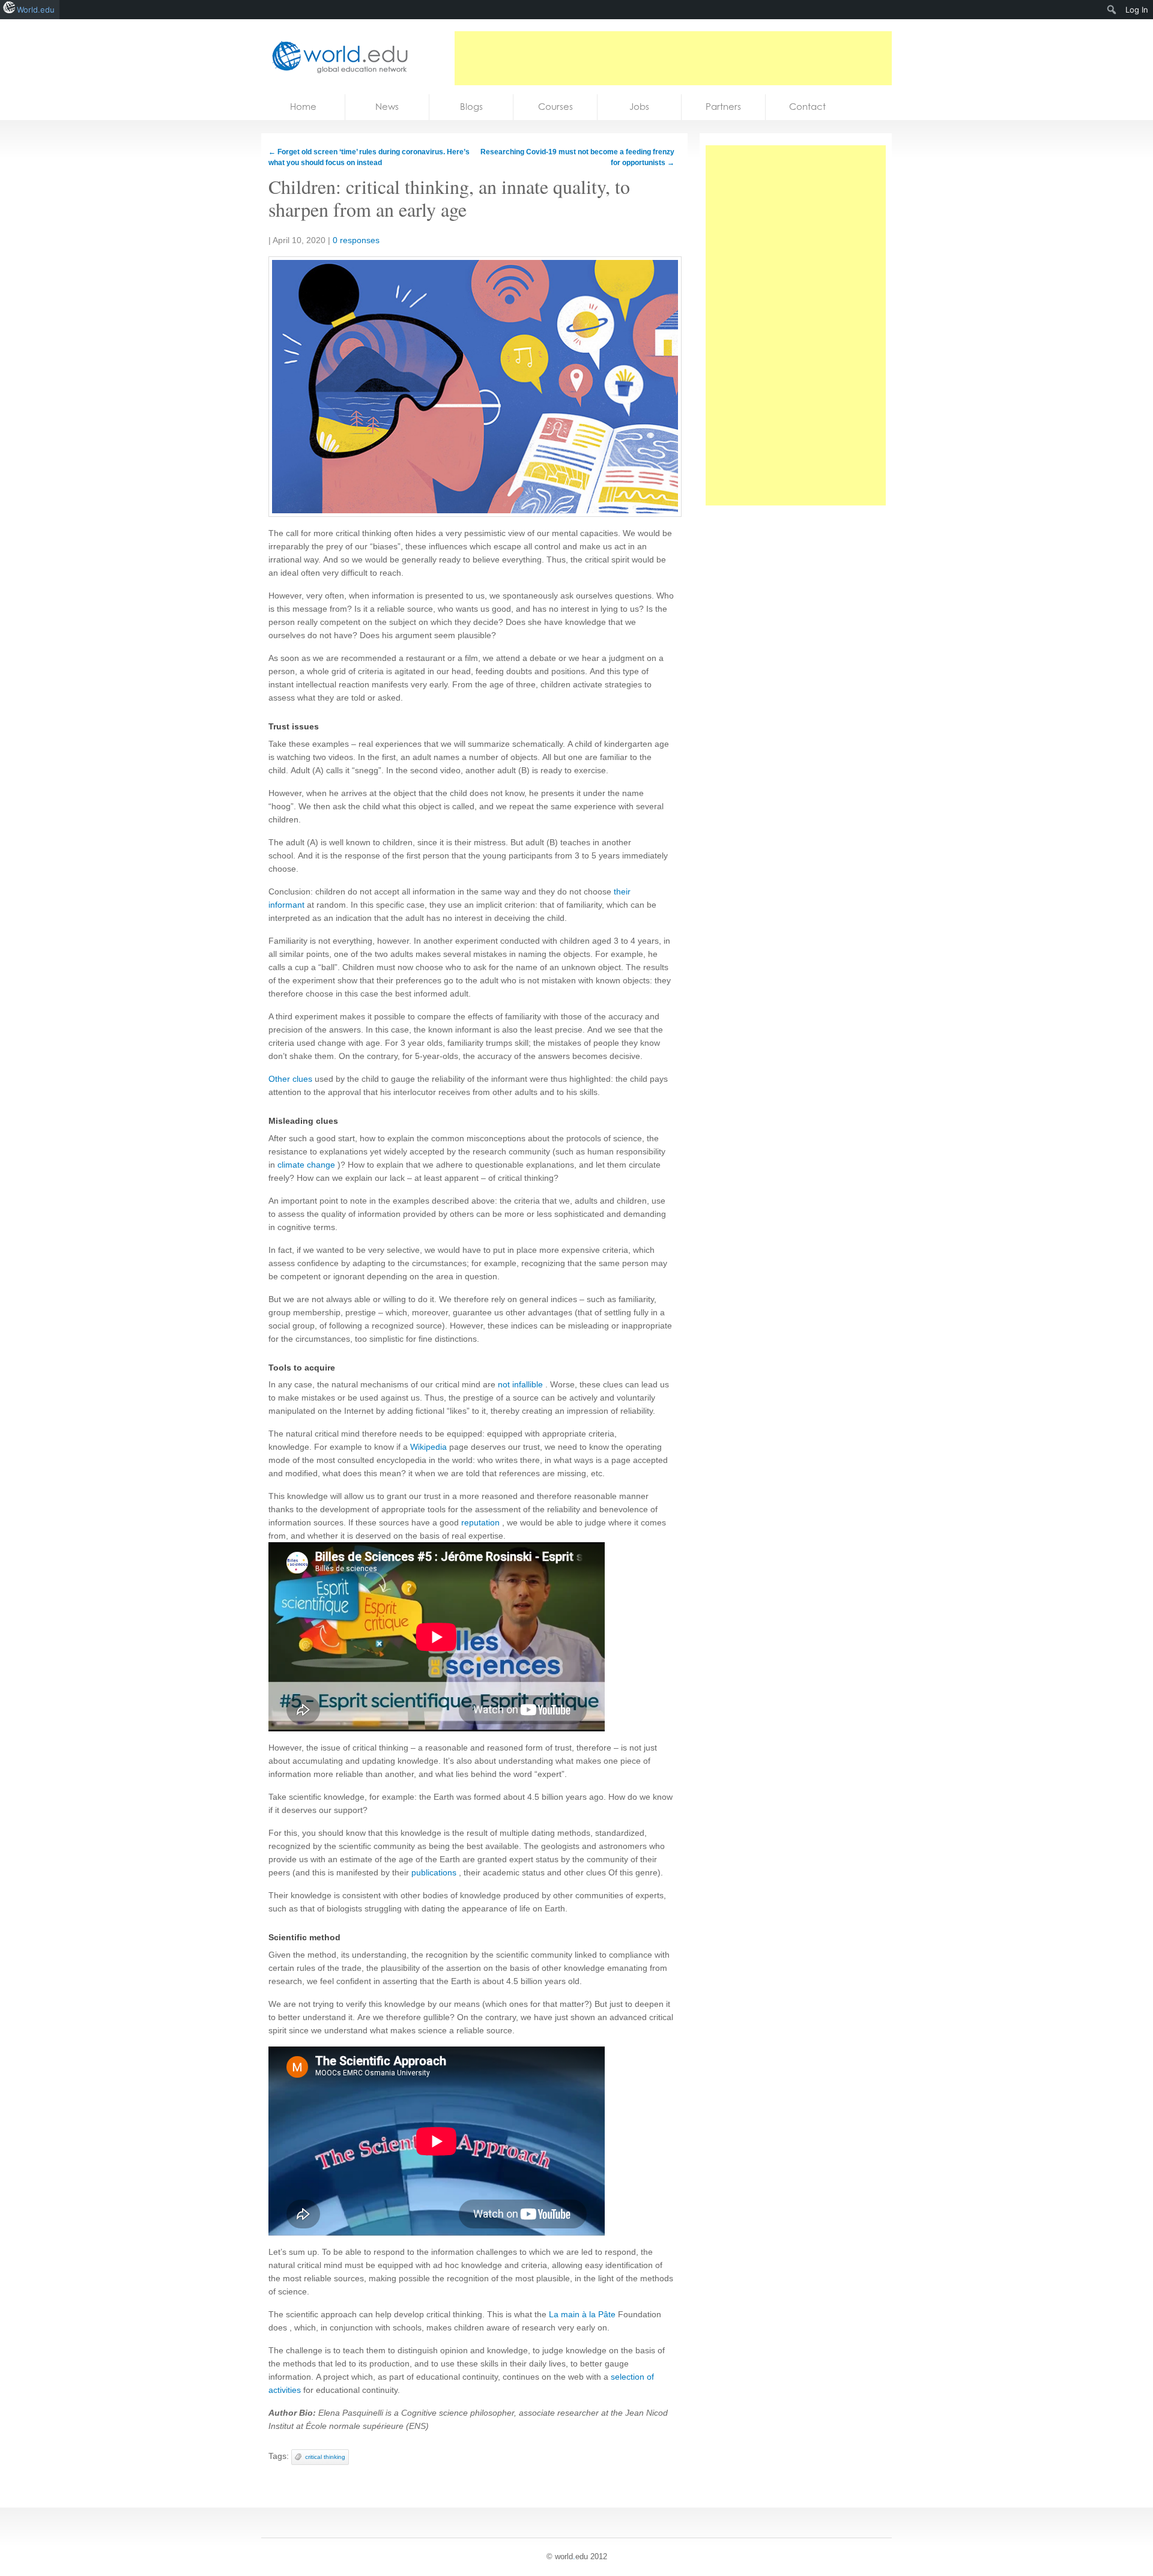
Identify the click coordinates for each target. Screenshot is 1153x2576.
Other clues (290, 1079)
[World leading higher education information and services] (336, 57)
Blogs (471, 107)
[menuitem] (1112, 10)
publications (434, 1872)
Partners (723, 107)
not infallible (520, 1384)
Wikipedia (428, 1447)
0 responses (356, 240)
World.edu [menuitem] (36, 10)
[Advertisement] (673, 58)
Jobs (639, 107)
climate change (306, 1165)
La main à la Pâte (582, 2314)
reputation (480, 1522)
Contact (807, 107)
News (387, 107)
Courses (555, 107)
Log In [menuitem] (1137, 10)
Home (303, 107)
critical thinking (325, 2457)
